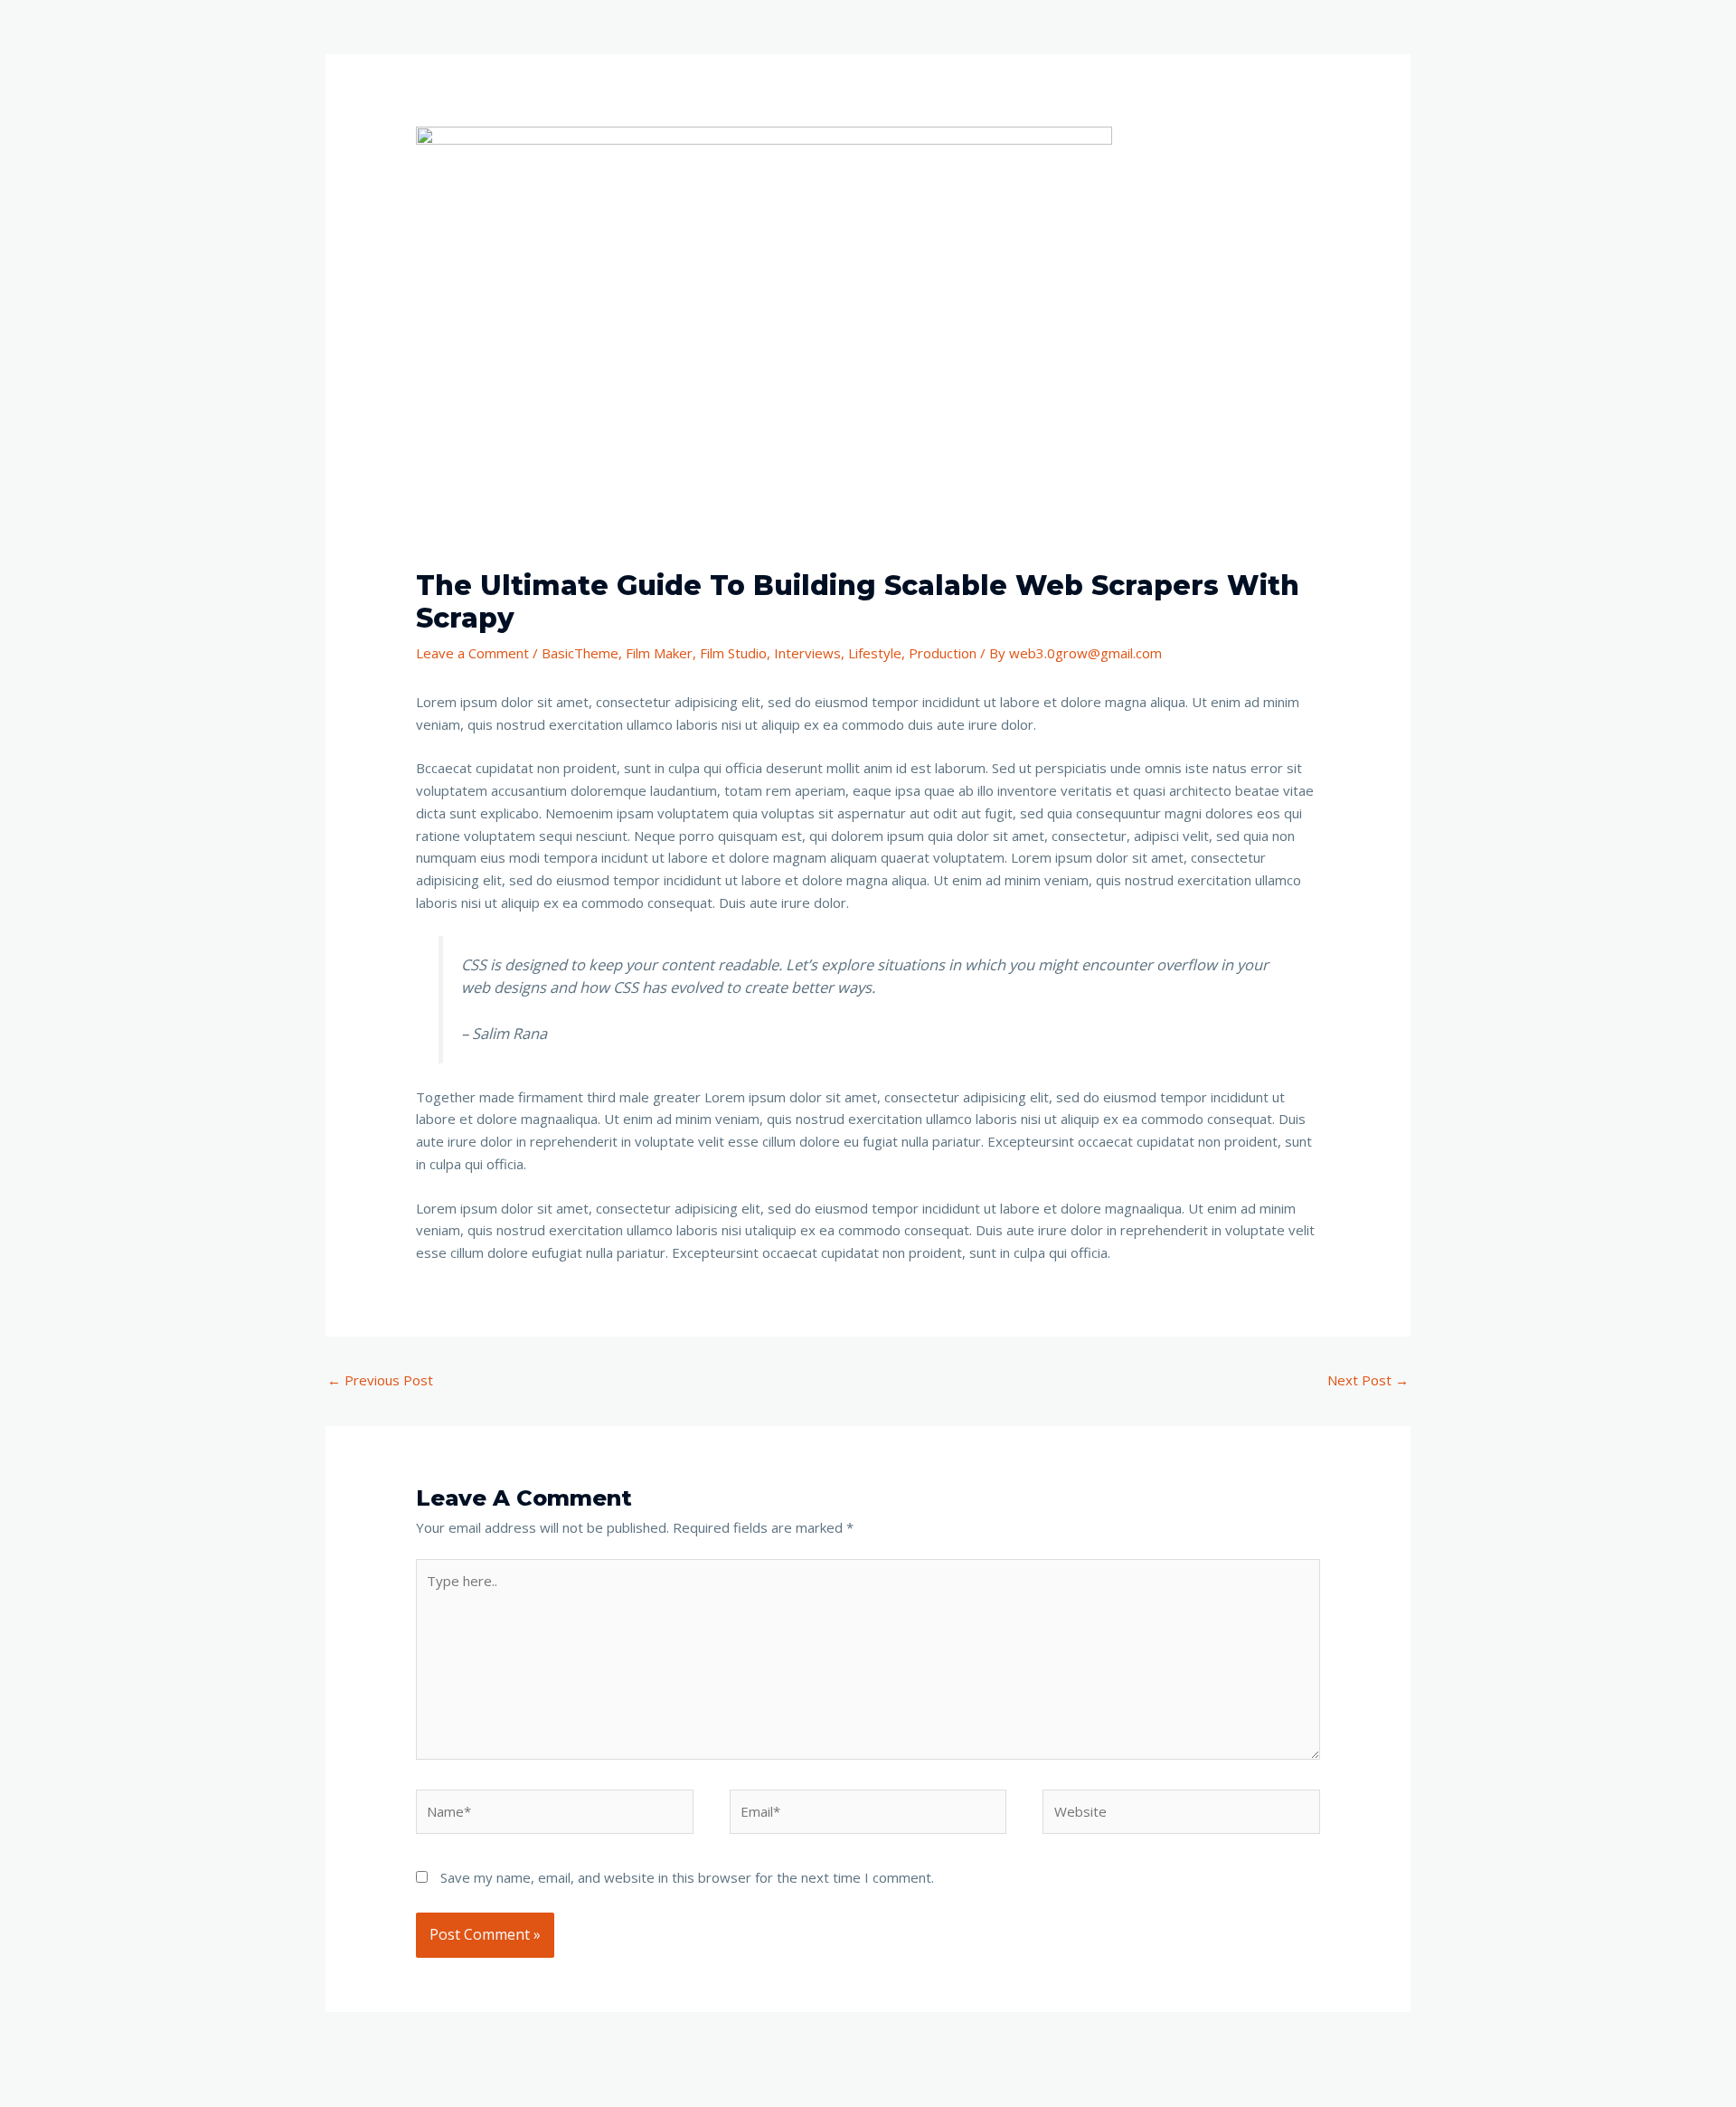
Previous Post (380, 1380)
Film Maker (659, 653)
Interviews (807, 653)
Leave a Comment (472, 653)
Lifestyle (875, 653)
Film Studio (733, 653)
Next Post (1368, 1380)
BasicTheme (580, 653)
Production (943, 653)
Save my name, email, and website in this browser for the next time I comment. (687, 1877)
